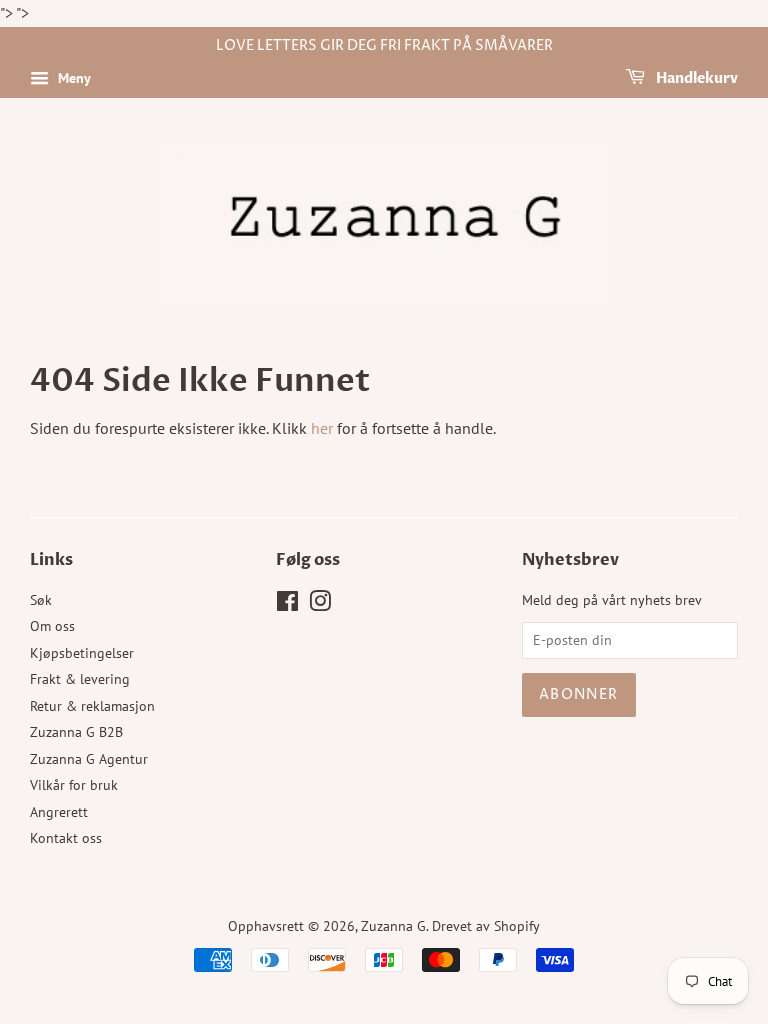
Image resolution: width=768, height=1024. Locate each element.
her (322, 428)
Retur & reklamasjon (92, 706)
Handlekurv (695, 78)
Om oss (52, 626)
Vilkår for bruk (74, 785)
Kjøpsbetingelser (82, 653)
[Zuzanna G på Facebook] (287, 605)
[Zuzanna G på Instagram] (320, 605)
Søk (41, 600)
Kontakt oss (66, 838)
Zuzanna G (393, 926)
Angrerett (59, 812)
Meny (72, 78)
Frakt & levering (80, 679)
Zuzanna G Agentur (89, 759)
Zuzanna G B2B (76, 732)
